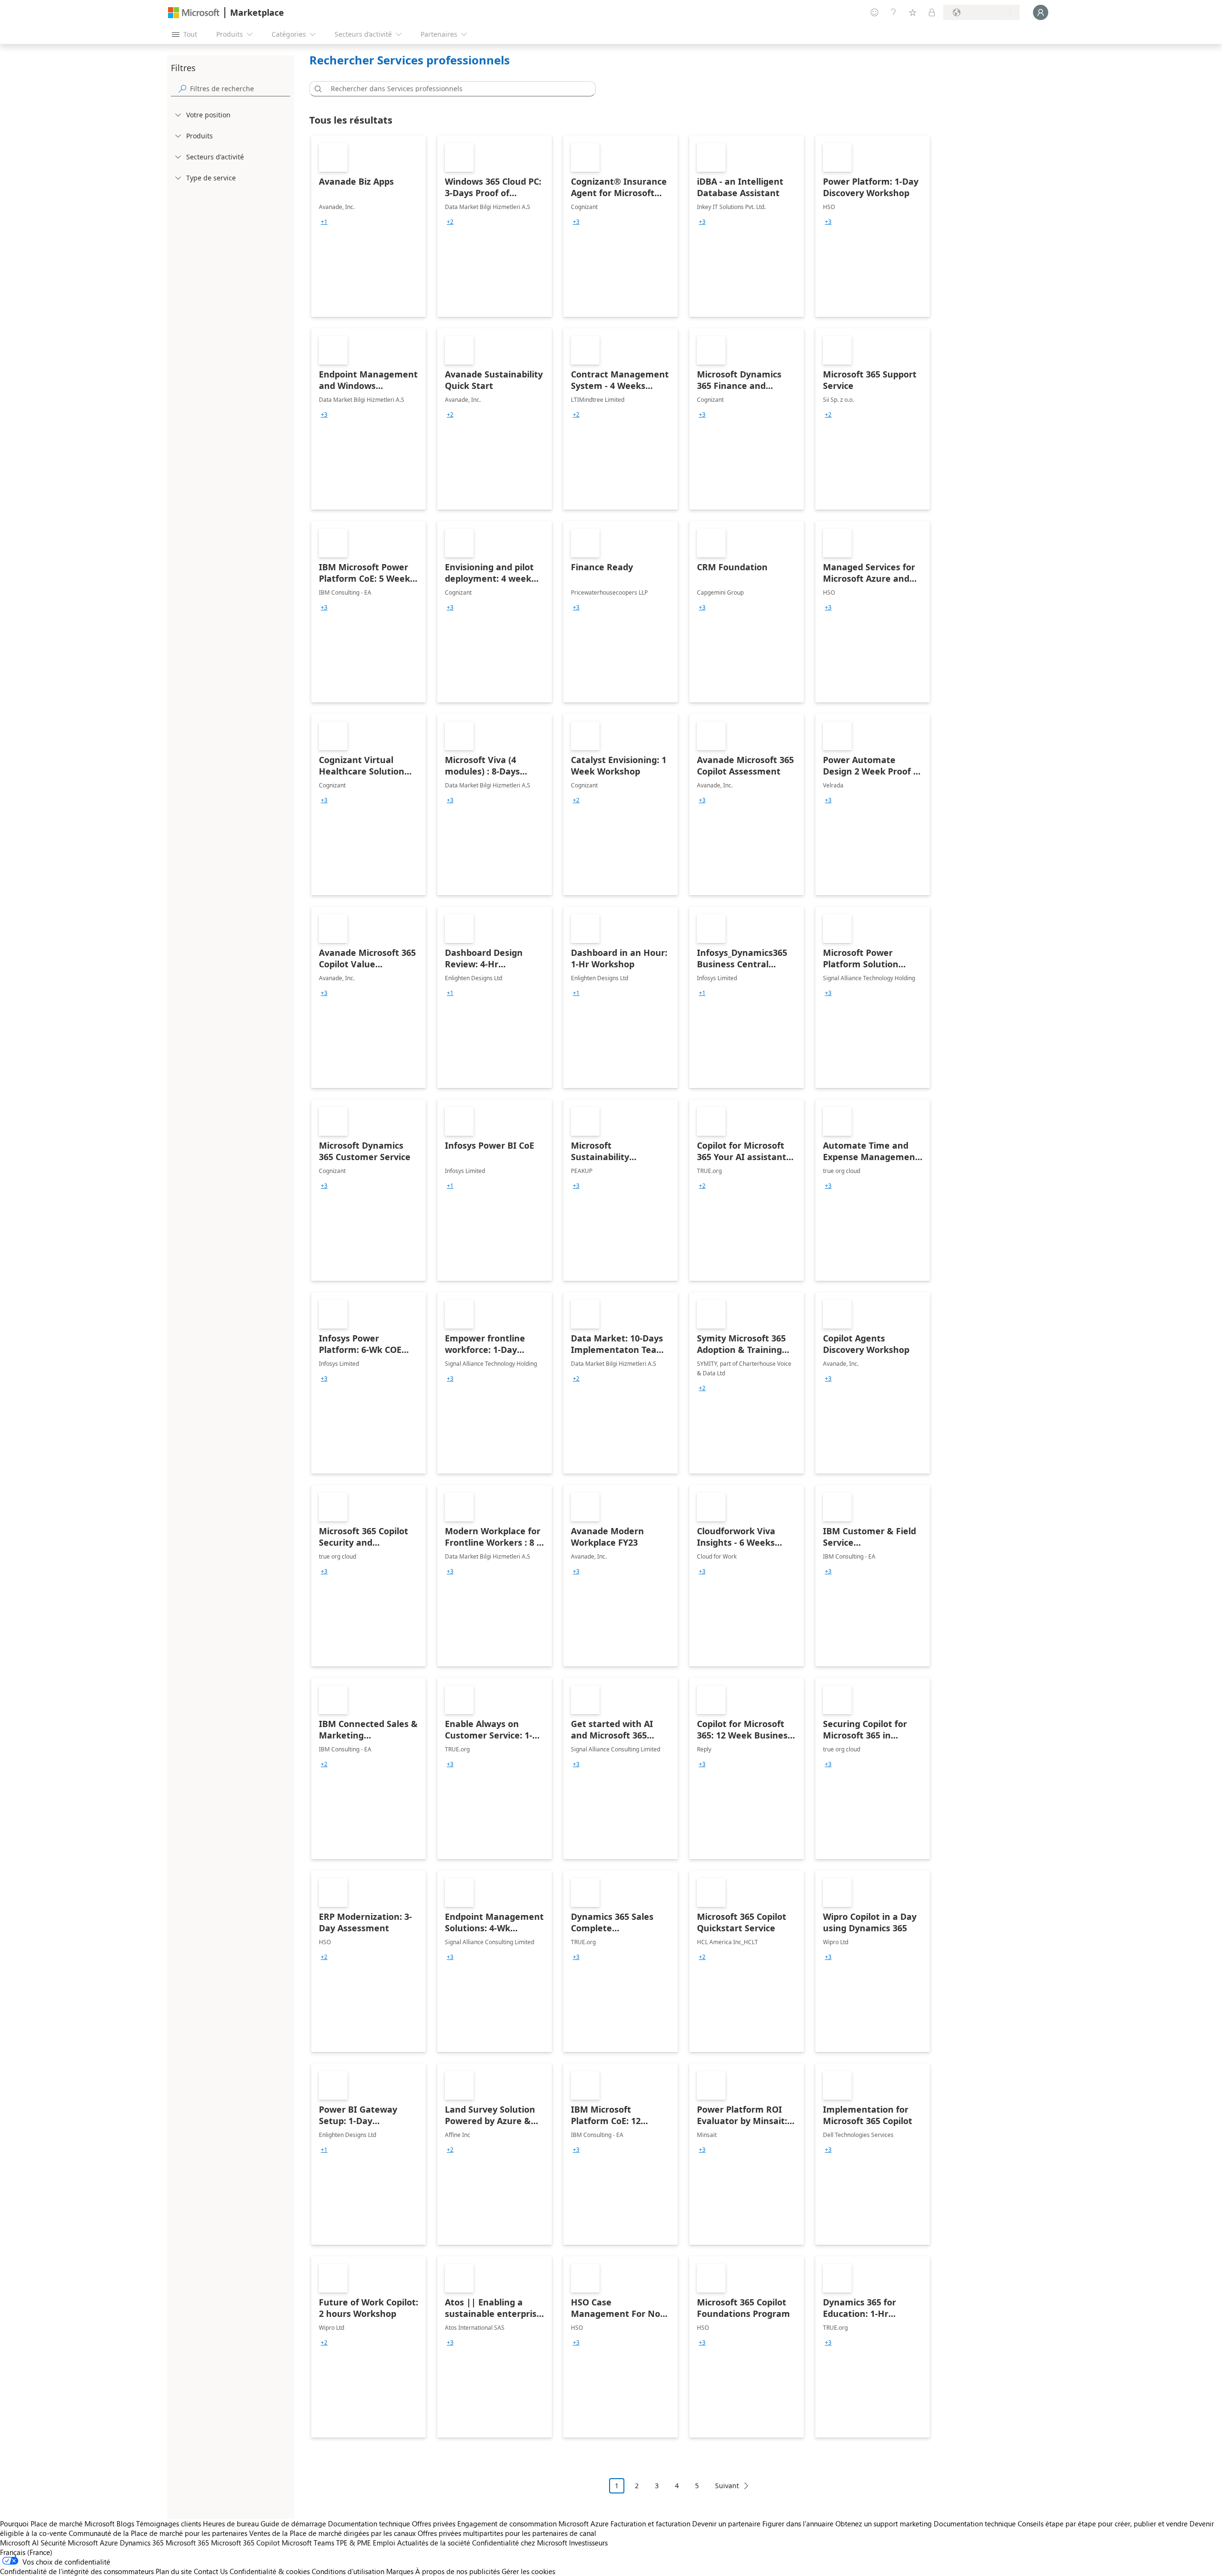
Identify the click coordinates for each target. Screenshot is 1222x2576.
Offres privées (434, 2524)
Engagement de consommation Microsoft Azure (534, 2524)
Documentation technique (369, 2524)
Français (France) (26, 2552)
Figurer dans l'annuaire (798, 2524)
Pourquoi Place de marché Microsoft (57, 2524)
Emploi (384, 2543)
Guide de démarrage (293, 2524)
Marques (400, 2571)
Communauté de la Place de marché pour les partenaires (158, 2533)
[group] (324, 222)
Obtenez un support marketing (884, 2524)
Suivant (727, 2486)
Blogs (125, 2524)
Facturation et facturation (650, 2524)
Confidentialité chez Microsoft (520, 2543)
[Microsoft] (194, 13)
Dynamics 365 (142, 2543)
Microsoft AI (19, 2543)
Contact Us (211, 2571)
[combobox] (455, 89)
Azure (109, 2543)
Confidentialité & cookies (270, 2571)
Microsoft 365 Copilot (245, 2543)
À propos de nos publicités (458, 2571)
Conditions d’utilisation (348, 2571)
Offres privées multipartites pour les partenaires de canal (507, 2533)
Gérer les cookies (528, 2571)
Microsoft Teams (308, 2543)
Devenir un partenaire (726, 2524)
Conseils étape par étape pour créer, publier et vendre (1103, 2524)
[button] (316, 89)
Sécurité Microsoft (69, 2543)
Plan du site (174, 2571)
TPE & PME (353, 2543)
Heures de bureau (231, 2524)
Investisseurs (588, 2543)
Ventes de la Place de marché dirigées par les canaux (332, 2533)
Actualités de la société (434, 2543)
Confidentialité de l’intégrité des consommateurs (77, 2571)
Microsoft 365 (187, 2543)
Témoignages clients (169, 2524)
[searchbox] (240, 89)
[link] (369, 226)
